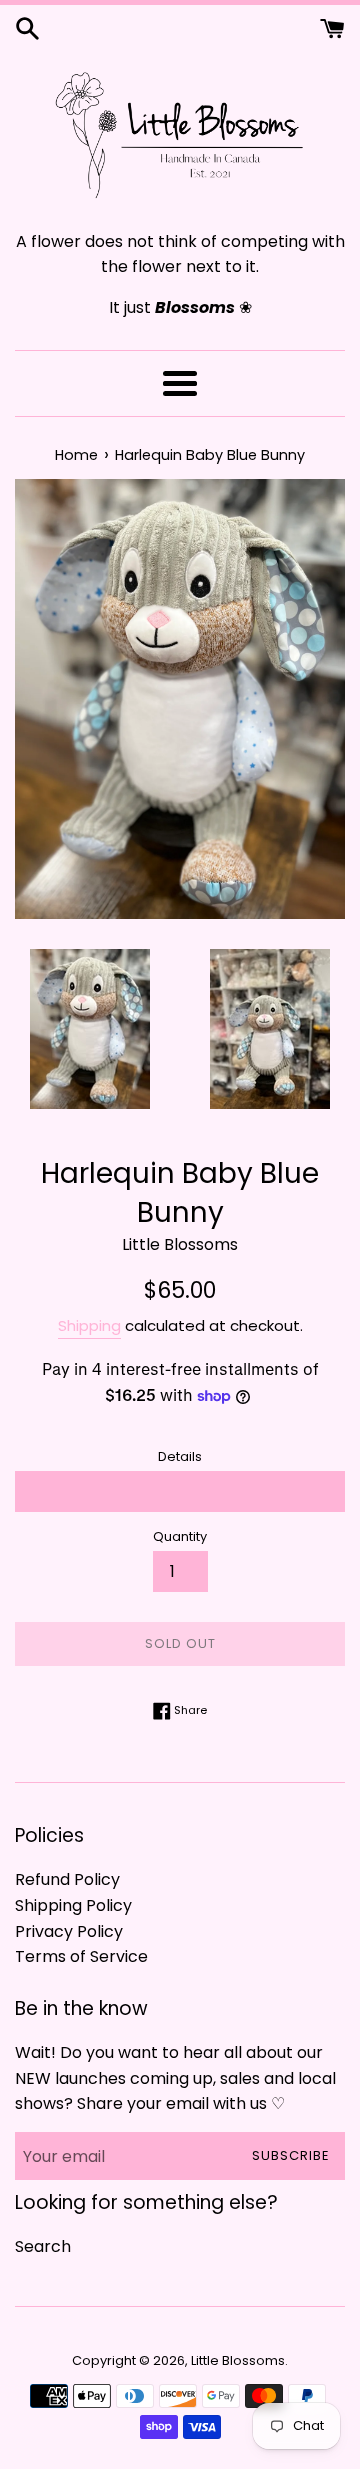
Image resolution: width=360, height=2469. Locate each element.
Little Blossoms (238, 2360)
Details (180, 1456)
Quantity (180, 1536)
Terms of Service (81, 1956)
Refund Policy (67, 1879)
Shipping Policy (73, 1905)
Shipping (89, 1325)
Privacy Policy (69, 1931)
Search (43, 2246)
